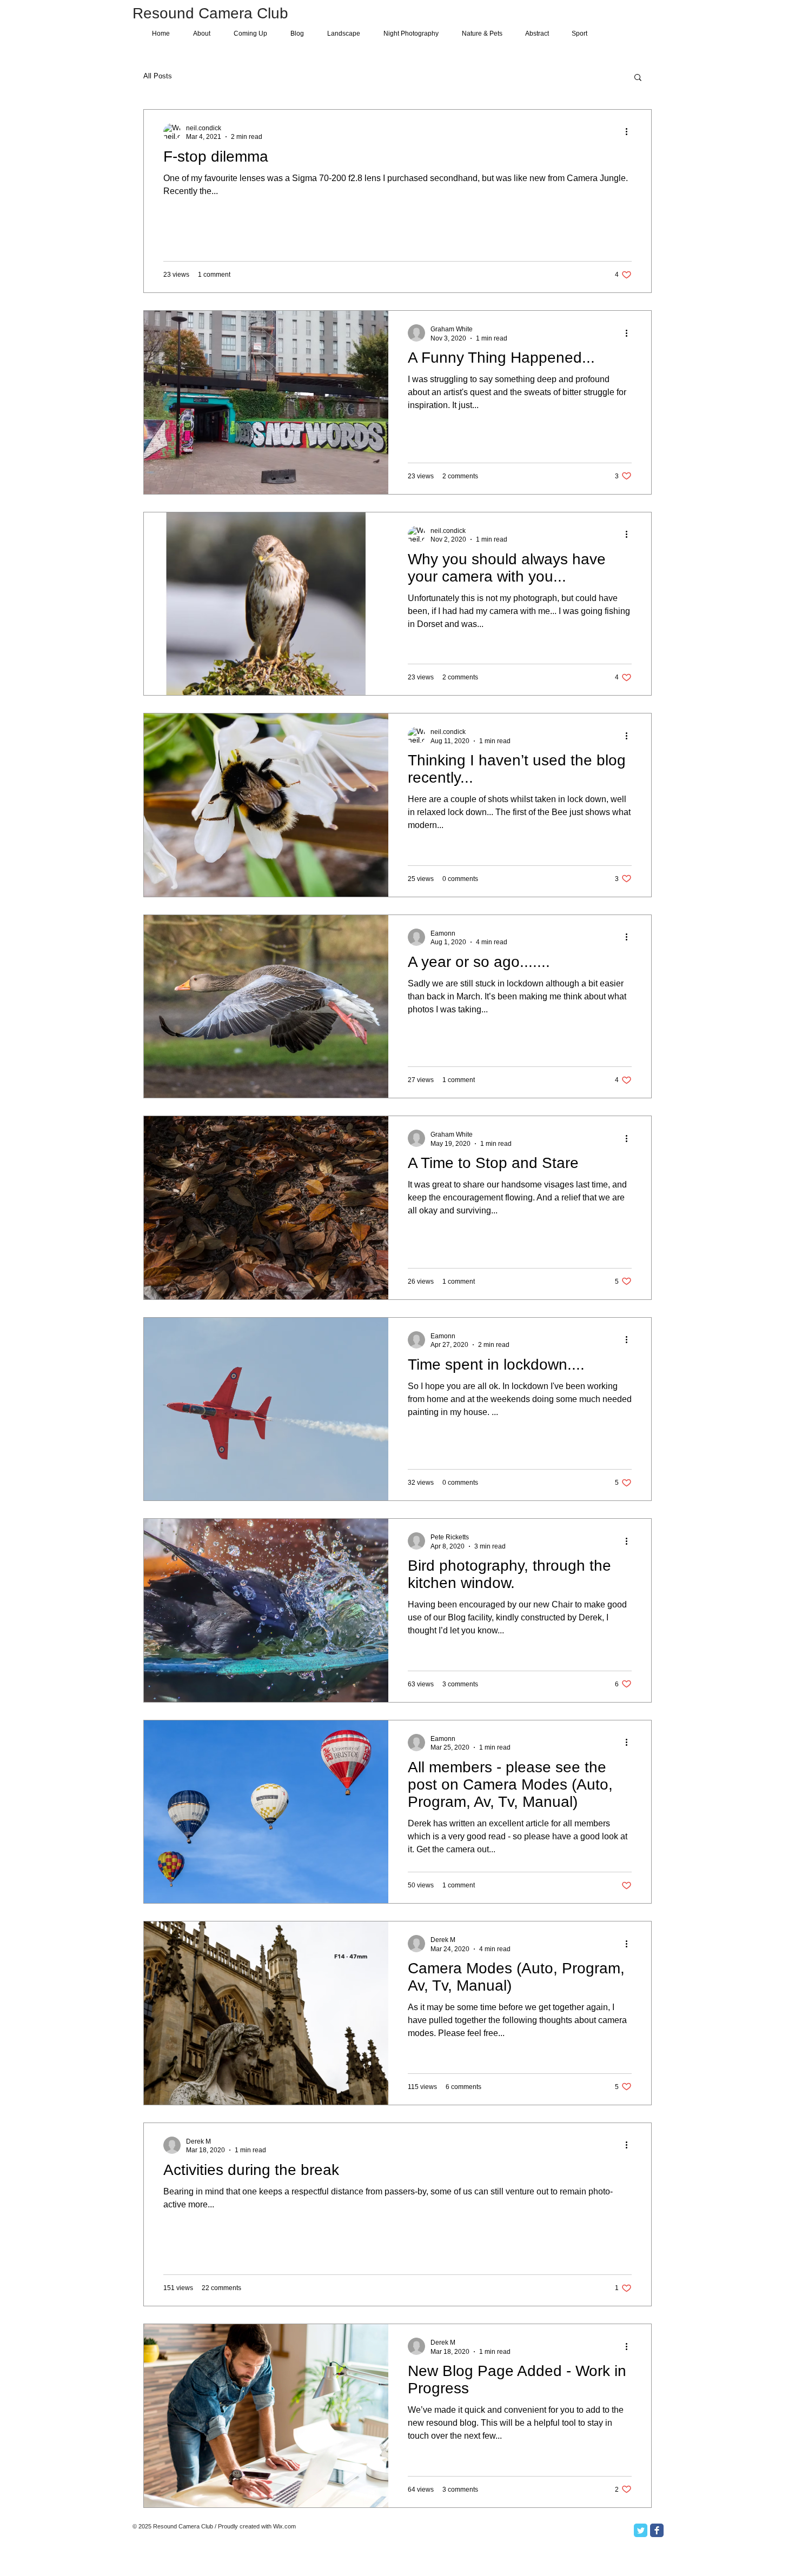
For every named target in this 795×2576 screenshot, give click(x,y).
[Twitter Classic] (641, 2530)
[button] (638, 78)
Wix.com (284, 2526)
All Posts (158, 76)
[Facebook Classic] (657, 2530)
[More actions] (630, 132)
